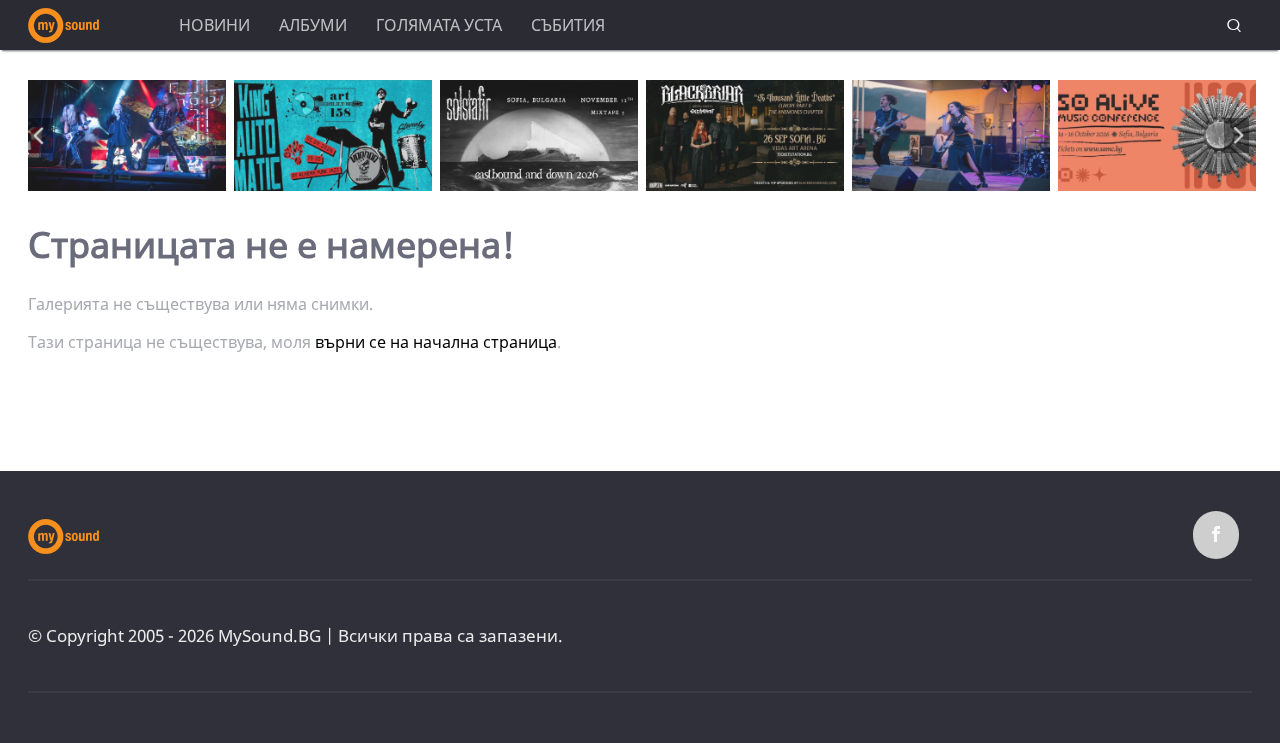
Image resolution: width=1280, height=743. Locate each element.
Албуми (313, 25)
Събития (568, 25)
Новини (214, 25)
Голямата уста (439, 25)
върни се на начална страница (436, 342)
